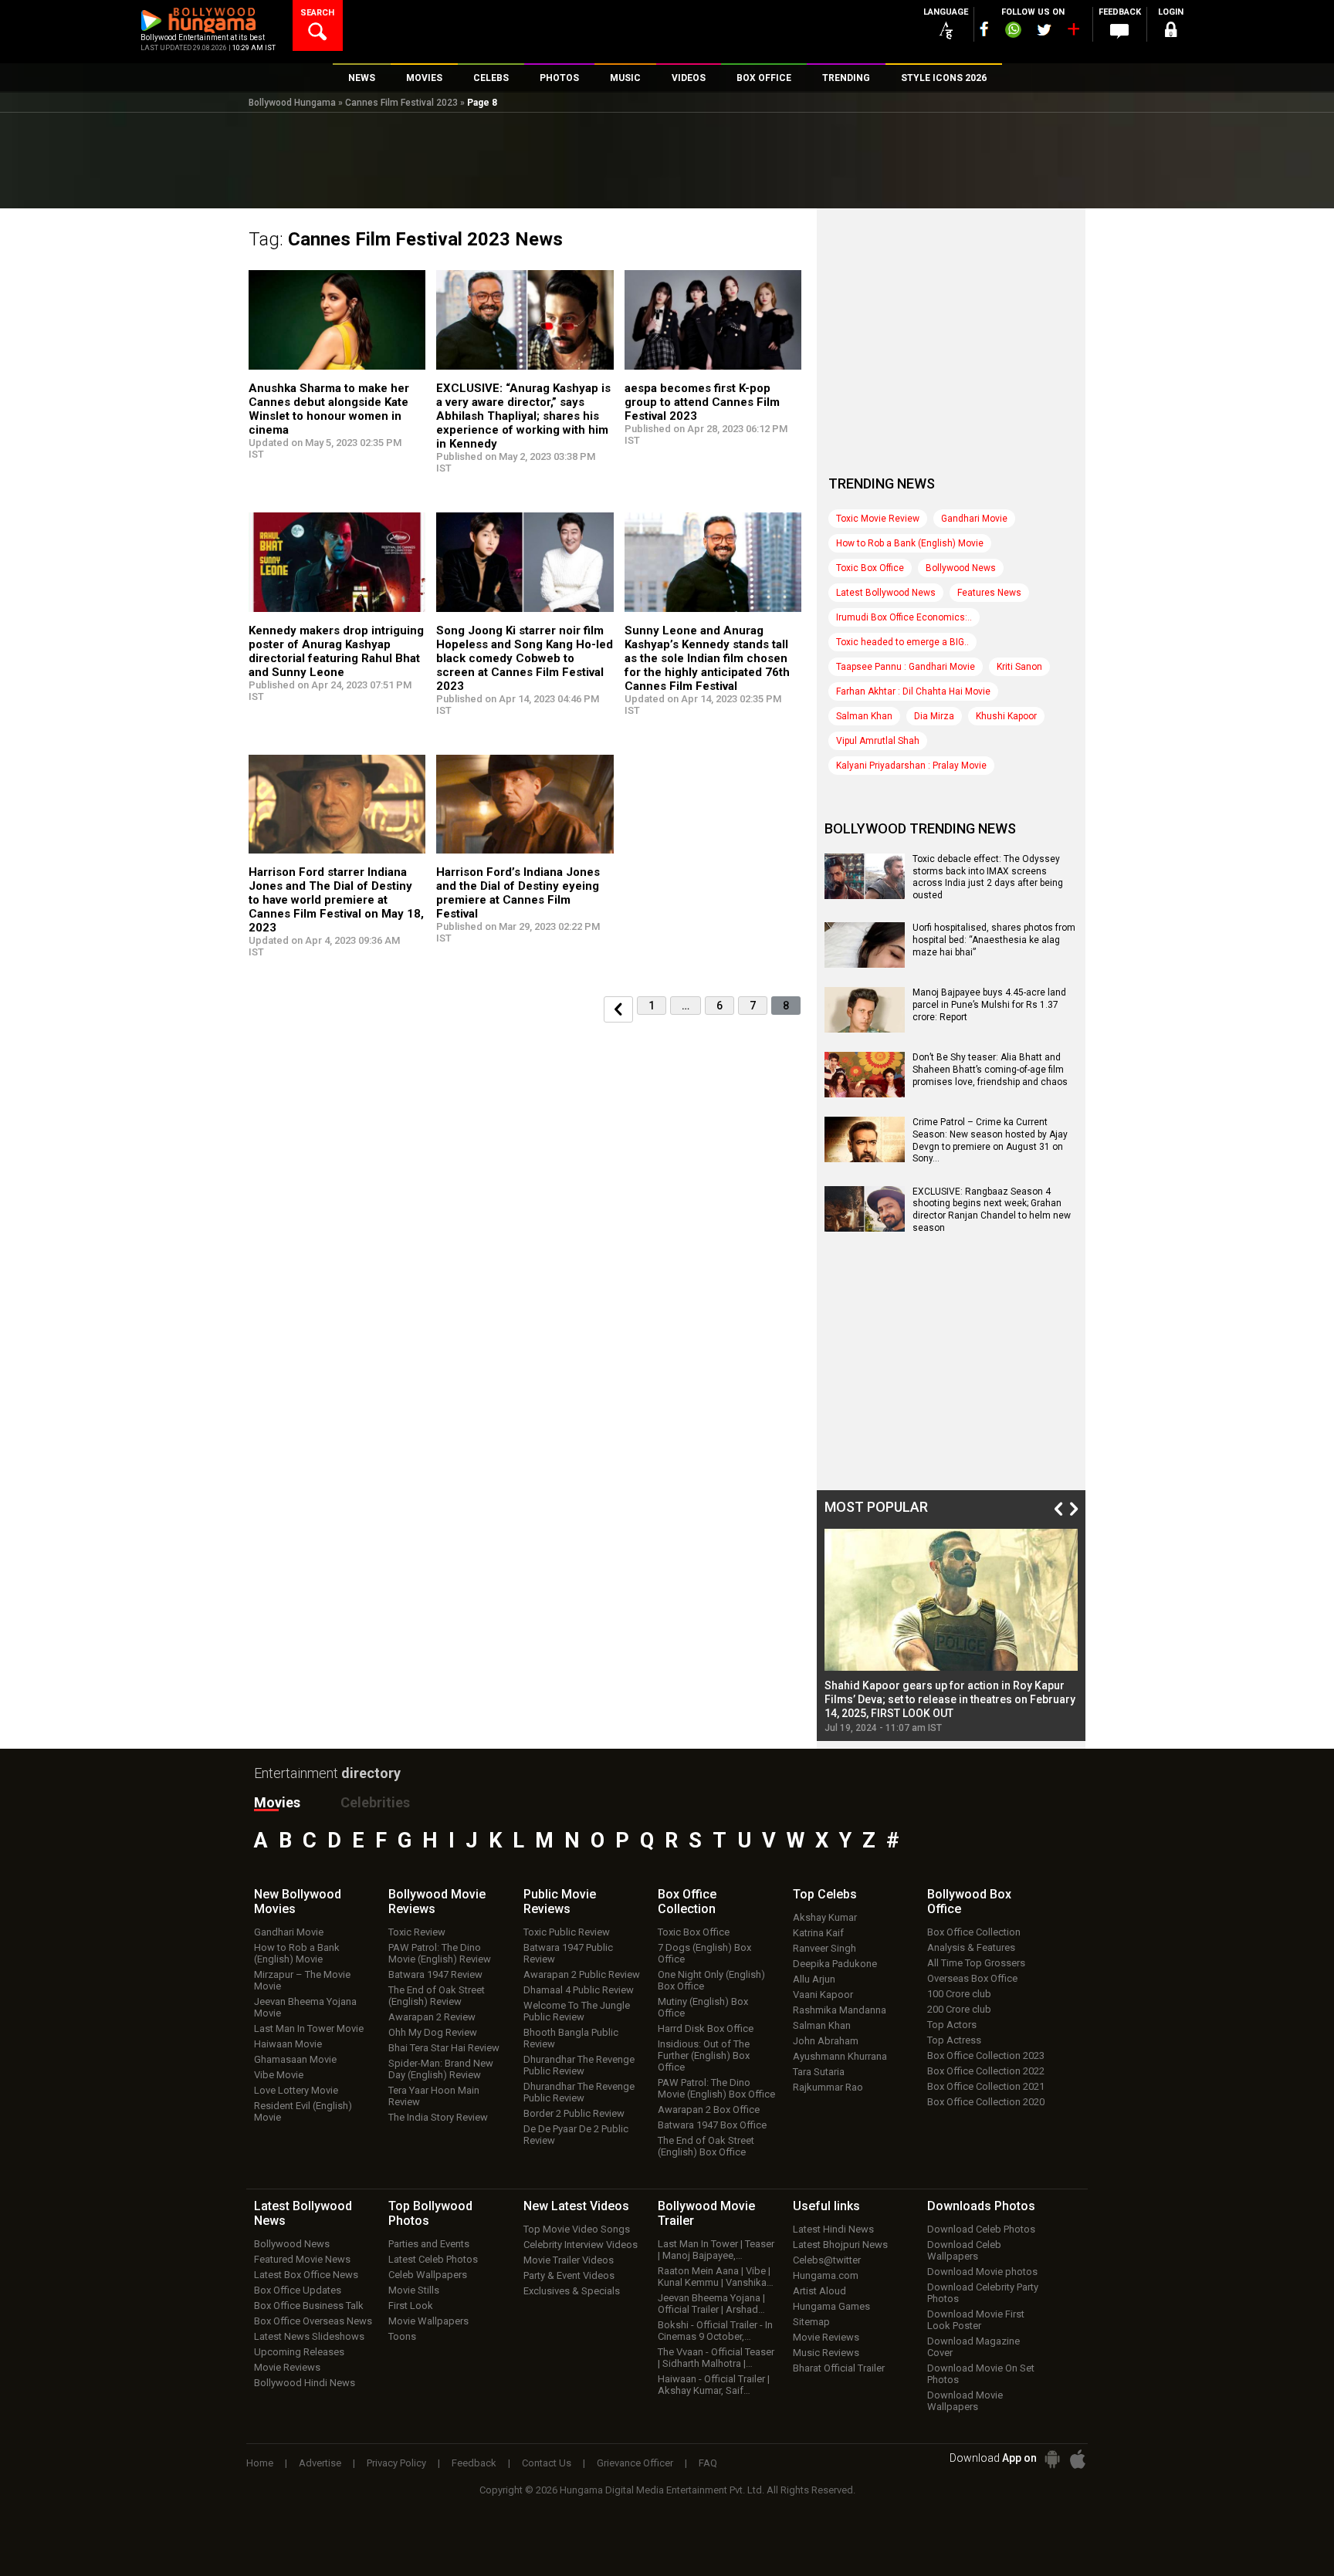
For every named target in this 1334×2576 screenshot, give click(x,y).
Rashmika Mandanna (840, 2010)
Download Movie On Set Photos (981, 2374)
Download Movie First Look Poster (976, 2320)
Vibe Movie (279, 2075)
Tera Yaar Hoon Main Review (434, 2096)
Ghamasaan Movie (295, 2059)
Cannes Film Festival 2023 (401, 103)
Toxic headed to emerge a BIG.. (902, 642)
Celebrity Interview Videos (581, 2245)
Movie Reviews (287, 2367)
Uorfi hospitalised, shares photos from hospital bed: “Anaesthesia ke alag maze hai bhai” (994, 940)
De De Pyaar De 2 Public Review (576, 2135)
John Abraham (826, 2041)
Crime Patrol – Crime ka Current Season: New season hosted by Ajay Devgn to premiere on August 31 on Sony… (990, 1140)
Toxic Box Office (870, 568)
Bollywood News (961, 568)
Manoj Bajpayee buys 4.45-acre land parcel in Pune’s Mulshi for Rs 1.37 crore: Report (989, 1004)
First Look (411, 2306)
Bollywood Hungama (292, 103)
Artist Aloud (819, 2291)
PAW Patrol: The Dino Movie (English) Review (440, 1953)
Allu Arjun (814, 1979)
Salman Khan (864, 716)
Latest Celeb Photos (433, 2259)
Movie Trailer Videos (569, 2260)
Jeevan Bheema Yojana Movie (305, 2007)
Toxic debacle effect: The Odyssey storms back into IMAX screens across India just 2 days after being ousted (988, 877)
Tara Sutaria (819, 2072)
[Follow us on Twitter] (1044, 30)
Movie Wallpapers (428, 2321)
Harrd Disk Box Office (706, 2028)
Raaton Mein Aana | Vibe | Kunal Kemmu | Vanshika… (716, 2277)
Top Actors (952, 2025)
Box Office (687, 1902)
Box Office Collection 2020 (986, 2102)
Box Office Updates (298, 2290)
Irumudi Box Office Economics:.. (904, 617)
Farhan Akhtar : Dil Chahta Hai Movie (913, 691)
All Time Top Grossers (976, 1963)
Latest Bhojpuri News (840, 2245)
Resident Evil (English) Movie (303, 2111)
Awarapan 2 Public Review (582, 1974)
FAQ (708, 2463)
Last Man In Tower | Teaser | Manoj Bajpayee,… (716, 2250)
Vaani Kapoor (823, 1995)
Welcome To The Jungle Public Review (577, 2011)
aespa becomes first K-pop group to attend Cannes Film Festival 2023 (702, 402)
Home (260, 2463)
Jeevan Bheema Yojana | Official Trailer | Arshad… (711, 2304)
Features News (989, 593)
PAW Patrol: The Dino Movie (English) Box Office (716, 2088)
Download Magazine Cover (973, 2347)
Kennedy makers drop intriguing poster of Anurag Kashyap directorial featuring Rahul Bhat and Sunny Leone (336, 651)
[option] (951, 1631)
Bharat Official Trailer (839, 2368)
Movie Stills (414, 2290)
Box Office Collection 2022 (986, 2071)
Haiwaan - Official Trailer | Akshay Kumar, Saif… (714, 2385)
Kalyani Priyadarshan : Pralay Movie (911, 766)
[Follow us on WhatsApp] (1013, 32)
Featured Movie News (302, 2259)
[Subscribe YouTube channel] (1073, 32)
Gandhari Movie (974, 519)
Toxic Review (417, 1932)
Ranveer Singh (824, 1948)
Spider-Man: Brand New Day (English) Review (441, 2069)
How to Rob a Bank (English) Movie (910, 543)
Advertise (320, 2463)
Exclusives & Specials (572, 2291)
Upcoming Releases (299, 2352)
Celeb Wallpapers (428, 2275)
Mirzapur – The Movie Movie (302, 1980)
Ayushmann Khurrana (840, 2056)
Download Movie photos (982, 2272)
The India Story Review (438, 2117)
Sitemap (811, 2322)
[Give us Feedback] (1119, 32)
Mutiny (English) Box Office (703, 2007)
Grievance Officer (635, 2463)
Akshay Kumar (825, 1917)
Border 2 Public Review (574, 2113)
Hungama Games (831, 2306)
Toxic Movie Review (878, 519)
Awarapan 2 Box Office (709, 2109)
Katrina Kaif (818, 1933)
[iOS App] (1078, 2459)
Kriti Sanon (1019, 667)
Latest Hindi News (833, 2229)
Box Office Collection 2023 (986, 2055)
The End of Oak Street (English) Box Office (706, 2146)
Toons (402, 2336)
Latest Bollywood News (886, 593)
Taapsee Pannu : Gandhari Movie (906, 667)
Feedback (474, 2463)
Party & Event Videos (569, 2275)
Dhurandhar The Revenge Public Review (579, 2065)
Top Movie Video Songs (577, 2229)
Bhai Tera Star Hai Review (444, 2048)
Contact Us (547, 2463)
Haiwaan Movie (288, 2044)
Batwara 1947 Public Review (568, 1953)
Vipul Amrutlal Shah (878, 741)
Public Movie (560, 1902)
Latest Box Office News (306, 2275)
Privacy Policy (396, 2463)
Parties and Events (429, 2244)
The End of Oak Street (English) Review (437, 1996)
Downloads (981, 2206)
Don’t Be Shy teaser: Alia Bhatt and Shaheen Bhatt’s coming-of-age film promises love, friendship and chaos (990, 1069)
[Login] (1170, 32)
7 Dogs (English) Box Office (704, 1953)
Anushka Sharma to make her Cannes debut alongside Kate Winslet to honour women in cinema (329, 409)
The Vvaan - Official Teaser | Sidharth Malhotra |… (716, 2358)
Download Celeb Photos (981, 2229)
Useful (826, 2206)
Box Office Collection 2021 (986, 2086)
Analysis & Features (971, 1947)
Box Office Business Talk (309, 2306)
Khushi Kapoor (1006, 716)
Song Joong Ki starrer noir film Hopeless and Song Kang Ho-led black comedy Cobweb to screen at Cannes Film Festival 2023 (525, 658)
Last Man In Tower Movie (309, 2028)
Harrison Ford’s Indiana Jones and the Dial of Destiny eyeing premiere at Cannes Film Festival (518, 893)
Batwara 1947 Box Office (712, 2125)
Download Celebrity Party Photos (983, 2293)
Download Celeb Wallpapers (964, 2250)
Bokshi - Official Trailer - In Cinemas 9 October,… (715, 2331)
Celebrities (375, 1802)
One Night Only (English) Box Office (711, 1980)
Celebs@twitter (827, 2260)
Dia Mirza (934, 716)
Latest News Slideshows (309, 2336)
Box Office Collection (974, 1932)
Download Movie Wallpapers (965, 2401)
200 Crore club (959, 2009)
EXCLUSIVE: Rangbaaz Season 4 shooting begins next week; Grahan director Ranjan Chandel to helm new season (992, 1210)
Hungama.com (826, 2275)
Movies (277, 1802)
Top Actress (954, 2040)
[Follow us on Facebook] (984, 29)
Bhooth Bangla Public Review (571, 2038)
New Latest (576, 2206)
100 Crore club (959, 1994)
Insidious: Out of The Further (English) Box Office (704, 2055)
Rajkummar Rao (828, 2087)
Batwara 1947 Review (435, 1974)
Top (825, 1894)
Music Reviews (826, 2353)
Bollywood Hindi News (305, 2383)
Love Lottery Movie (296, 2090)
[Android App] (1052, 2459)
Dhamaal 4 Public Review (579, 1990)
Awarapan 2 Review (432, 2017)
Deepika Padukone (835, 1964)
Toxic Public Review (567, 1932)
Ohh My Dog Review (433, 2032)
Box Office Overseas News (313, 2321)
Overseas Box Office (972, 1978)
